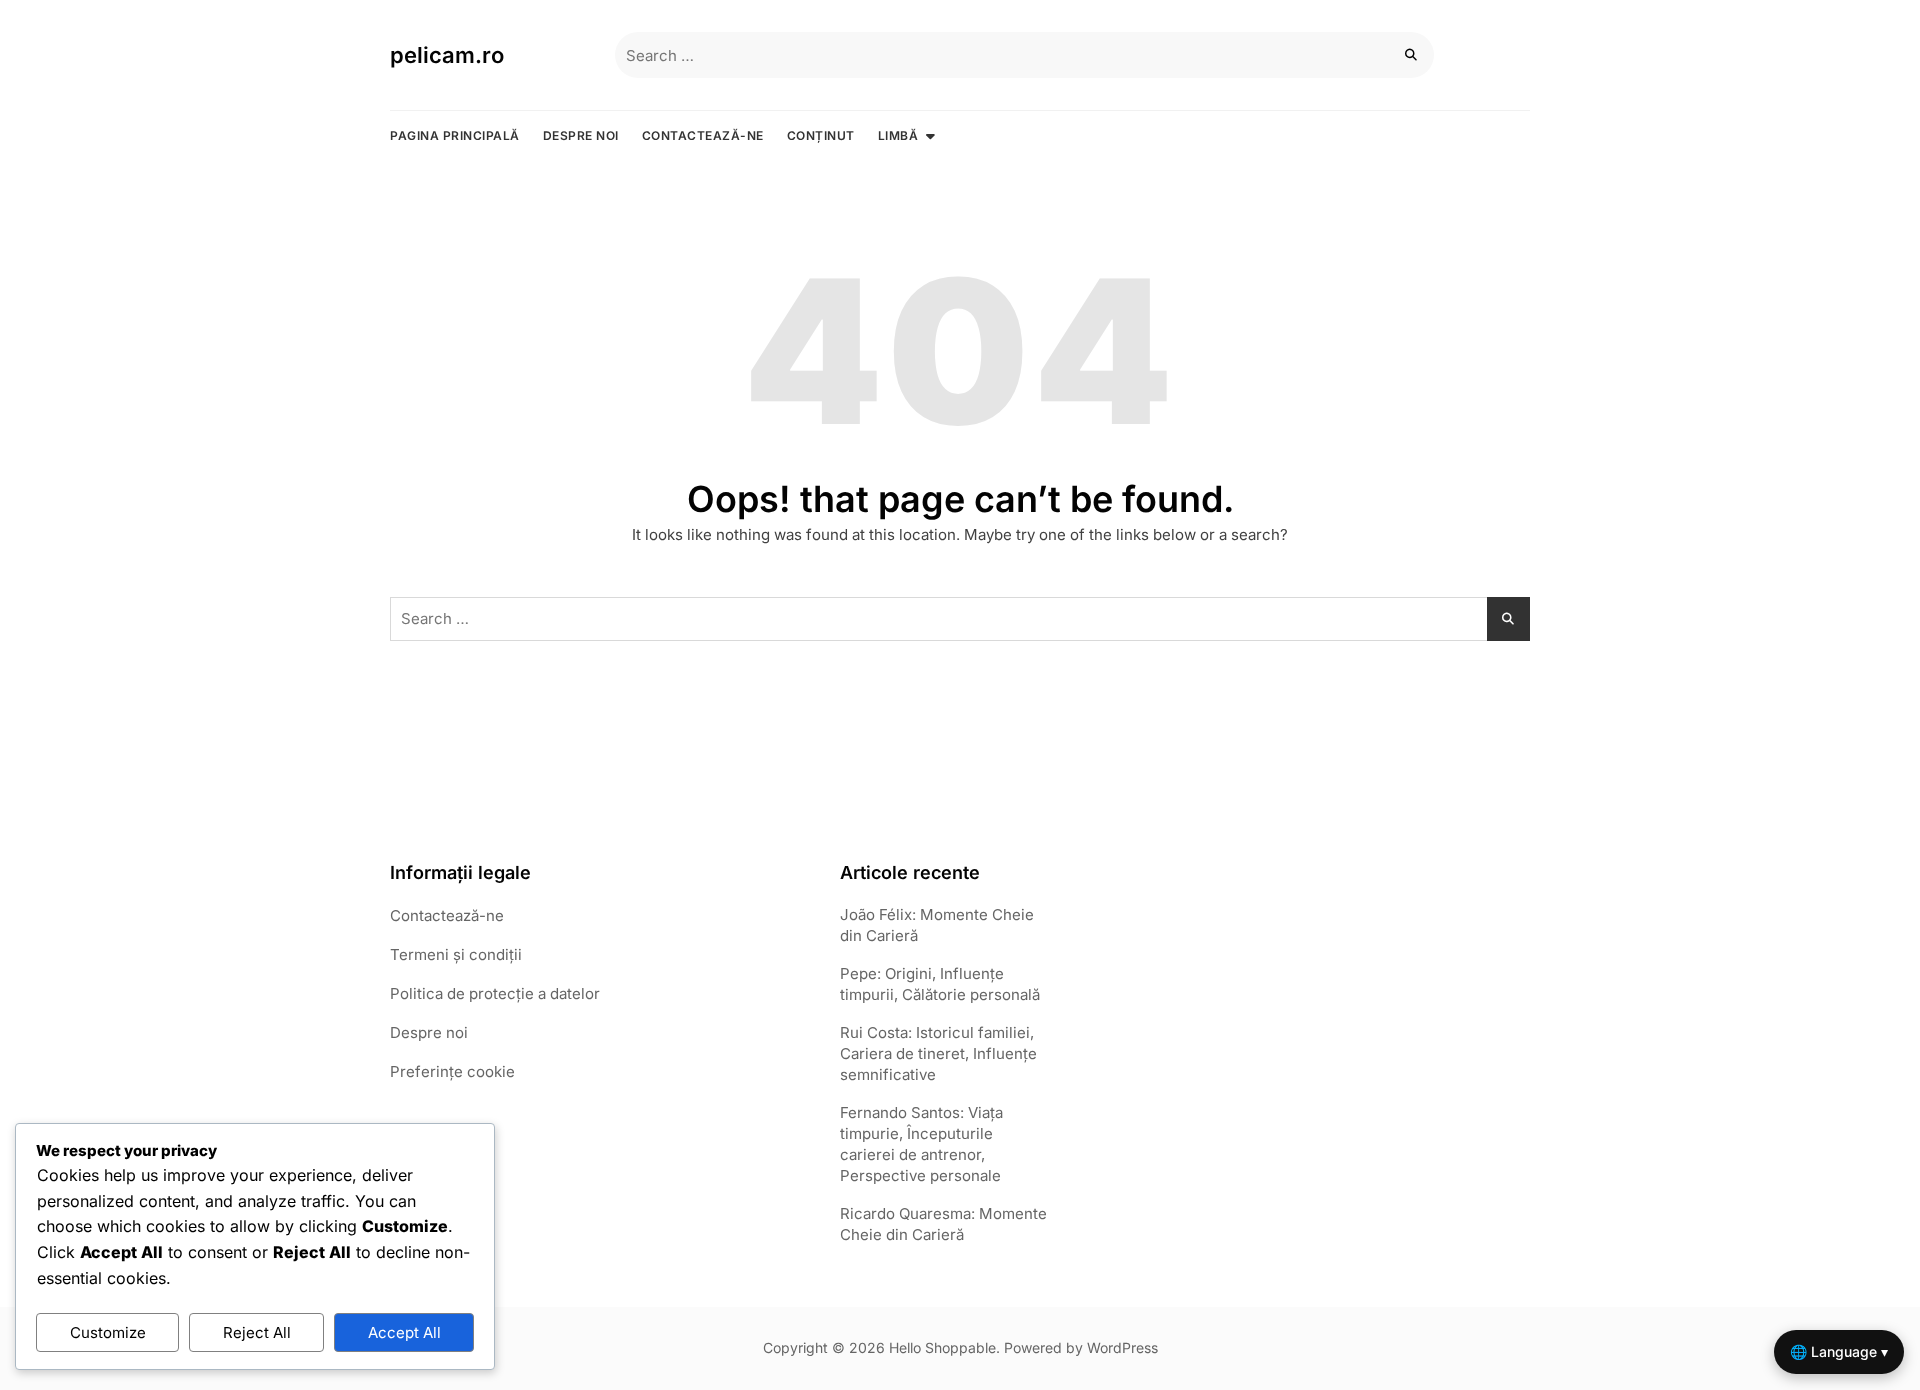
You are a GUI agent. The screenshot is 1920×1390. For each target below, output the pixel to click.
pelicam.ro (447, 55)
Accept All (404, 1332)
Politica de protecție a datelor (495, 993)
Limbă (898, 135)
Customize (108, 1332)
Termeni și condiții (456, 954)
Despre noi (581, 135)
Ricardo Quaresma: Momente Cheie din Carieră (943, 1224)
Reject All (257, 1332)
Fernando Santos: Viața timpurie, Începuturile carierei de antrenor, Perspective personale (921, 1144)
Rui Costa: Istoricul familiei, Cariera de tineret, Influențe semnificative (938, 1053)
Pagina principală (455, 135)
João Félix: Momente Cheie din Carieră (937, 925)
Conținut (821, 135)
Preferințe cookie (452, 1071)
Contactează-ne (703, 135)
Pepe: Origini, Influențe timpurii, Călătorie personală (940, 984)
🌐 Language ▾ (1839, 1351)
